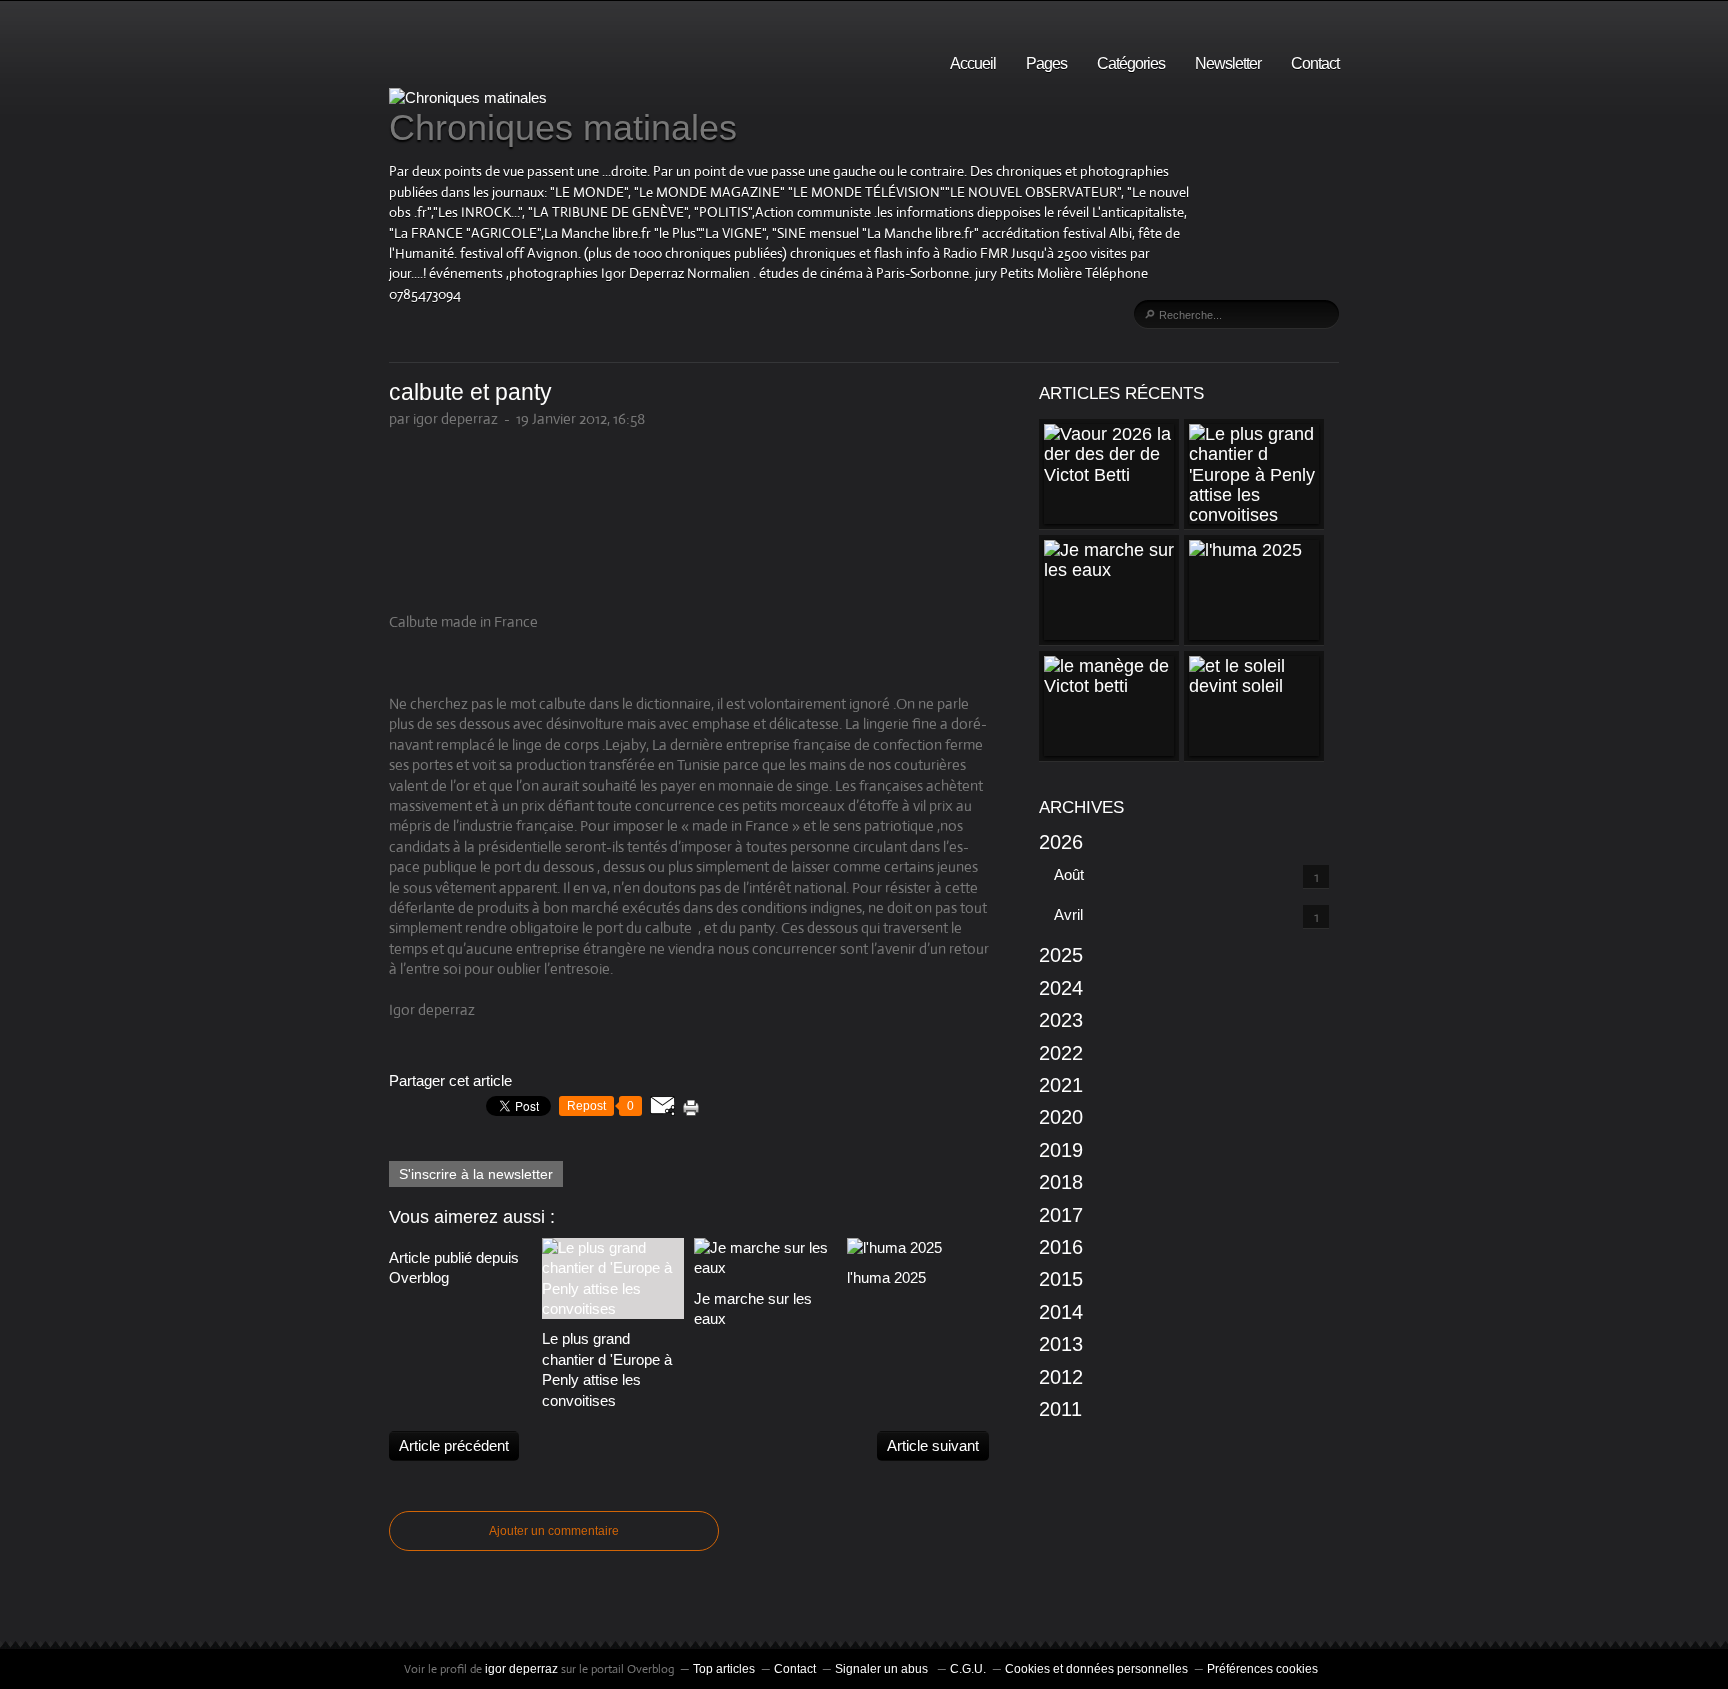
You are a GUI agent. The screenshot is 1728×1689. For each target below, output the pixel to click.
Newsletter (1228, 63)
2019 (1061, 1150)
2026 (1061, 842)
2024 (1061, 988)
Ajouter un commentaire (554, 1531)
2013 (1061, 1344)
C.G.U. (968, 1669)
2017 (1061, 1215)
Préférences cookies (1262, 1669)
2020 (1061, 1117)
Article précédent (454, 1445)
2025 (1061, 955)
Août (1069, 874)
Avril (1068, 914)
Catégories (1131, 63)
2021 (1061, 1085)
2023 (1061, 1020)
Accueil (973, 63)
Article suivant (933, 1445)
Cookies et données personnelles (1096, 1669)
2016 (1061, 1247)
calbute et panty (470, 392)
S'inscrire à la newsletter (476, 1174)
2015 (1061, 1279)
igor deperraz (521, 1669)
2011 (1060, 1409)
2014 (1061, 1312)
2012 (1061, 1377)
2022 (1061, 1053)
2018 (1061, 1182)
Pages (1046, 63)
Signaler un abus (883, 1669)
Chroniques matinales (563, 127)
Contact (1315, 63)
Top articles (724, 1669)
